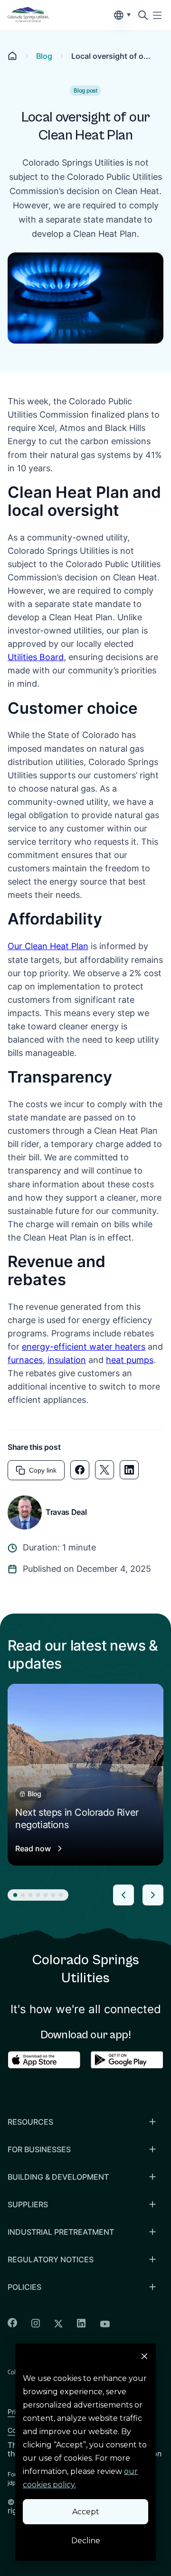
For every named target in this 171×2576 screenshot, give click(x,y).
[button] (15, 1895)
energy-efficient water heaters (84, 1347)
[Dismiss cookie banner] (144, 2358)
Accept (86, 2512)
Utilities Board (36, 657)
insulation (67, 1360)
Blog (44, 56)
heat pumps (130, 1360)
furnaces (25, 1360)
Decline (86, 2541)
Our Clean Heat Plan (48, 946)
